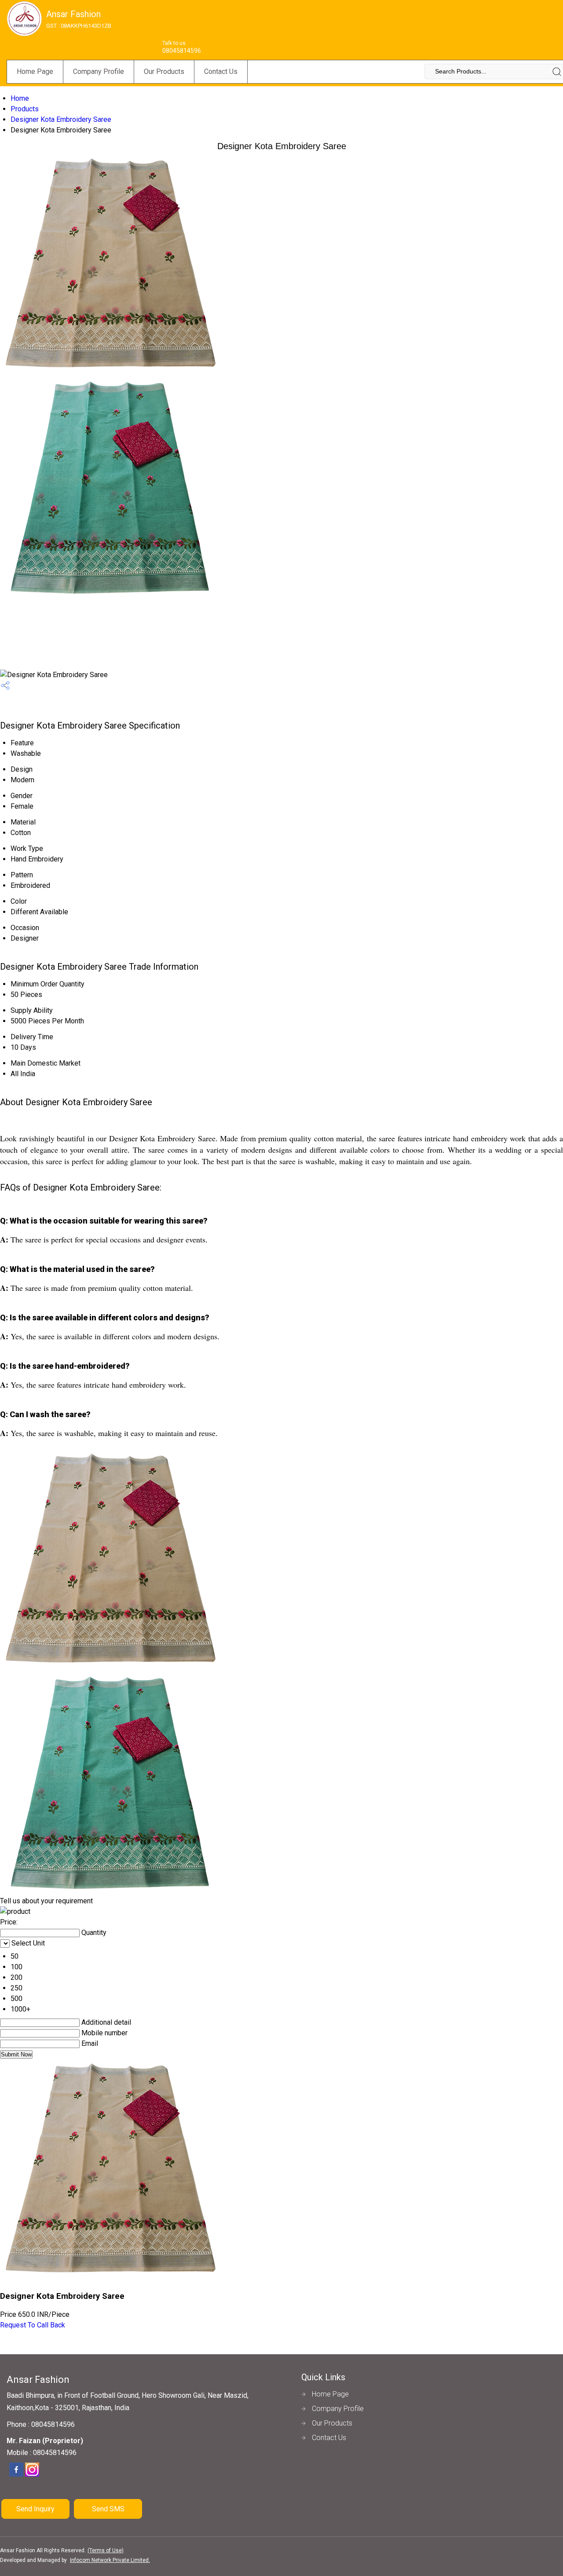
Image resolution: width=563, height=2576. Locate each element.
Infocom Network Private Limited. (110, 2560)
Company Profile (99, 71)
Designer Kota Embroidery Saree (61, 119)
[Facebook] (16, 2475)
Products (25, 109)
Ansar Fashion (79, 19)
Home (20, 98)
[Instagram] (32, 2475)
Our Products (164, 71)
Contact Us (221, 71)
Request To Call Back (33, 2325)
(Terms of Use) (106, 2550)
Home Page (35, 71)
